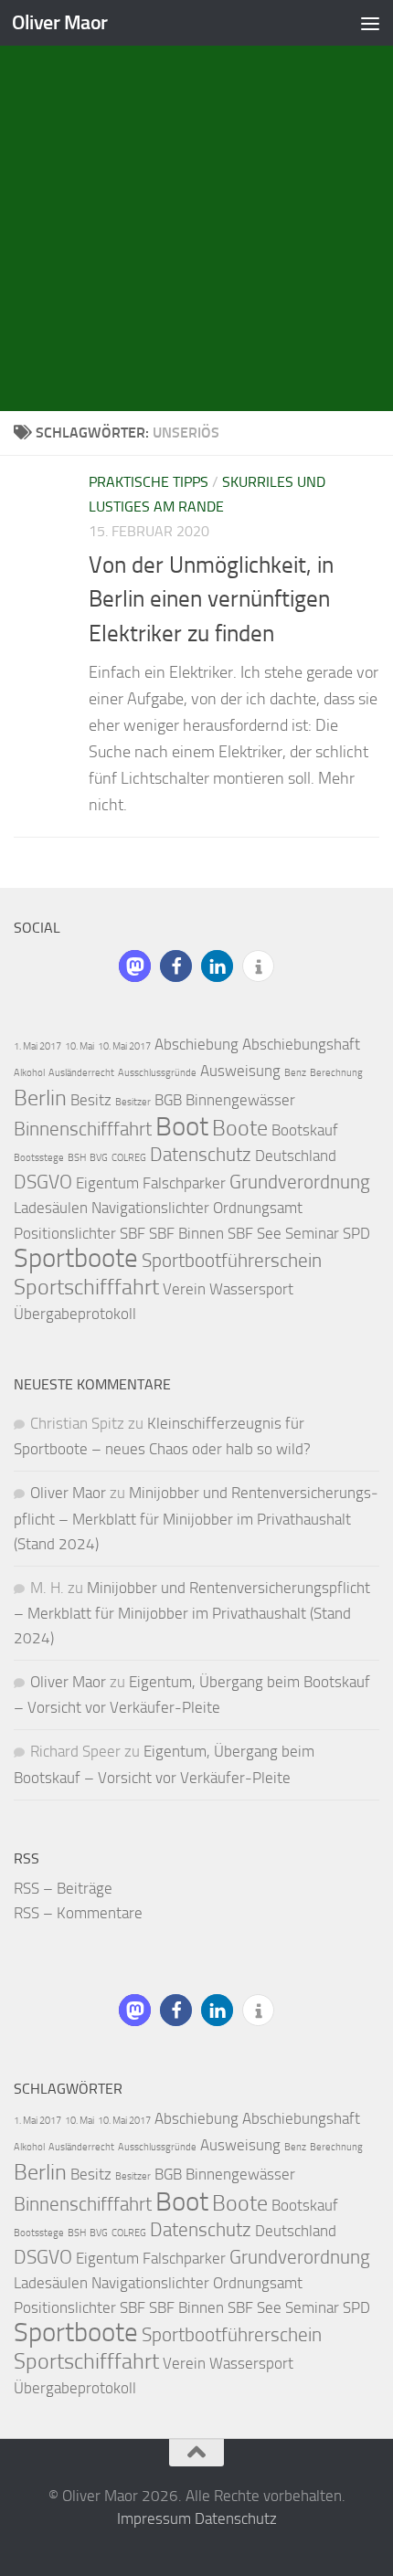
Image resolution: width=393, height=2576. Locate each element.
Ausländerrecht (81, 1073)
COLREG (129, 1158)
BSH (77, 1158)
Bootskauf (305, 1130)
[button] (135, 966)
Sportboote (76, 1258)
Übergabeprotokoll (75, 1314)
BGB (168, 1100)
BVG (99, 1158)
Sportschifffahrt (86, 1287)
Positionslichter (65, 1233)
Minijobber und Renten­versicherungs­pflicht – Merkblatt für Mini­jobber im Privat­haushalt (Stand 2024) (196, 1518)
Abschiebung (196, 1044)
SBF (133, 1233)
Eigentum (107, 1183)
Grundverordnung (300, 1182)
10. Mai (80, 1046)
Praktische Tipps (149, 482)
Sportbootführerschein (232, 1261)
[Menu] (370, 23)
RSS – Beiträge (63, 1888)
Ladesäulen (51, 1208)
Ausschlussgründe (157, 1073)
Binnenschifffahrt (83, 1129)
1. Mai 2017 (37, 1046)
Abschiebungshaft (301, 1044)
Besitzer (133, 1102)
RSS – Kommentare (78, 1913)
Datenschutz (201, 1155)
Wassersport (251, 1289)
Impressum (154, 2518)
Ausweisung (240, 1071)
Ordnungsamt (258, 1208)
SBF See (255, 1233)
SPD (356, 1233)
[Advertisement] (196, 206)
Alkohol (29, 1073)
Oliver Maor (60, 22)
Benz (295, 1073)
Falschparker (184, 1183)
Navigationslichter (150, 1208)
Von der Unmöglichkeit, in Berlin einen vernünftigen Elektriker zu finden (211, 599)
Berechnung (336, 1073)
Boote (240, 1128)
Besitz (91, 1100)
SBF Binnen (186, 1233)
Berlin (40, 1098)
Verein (184, 1289)
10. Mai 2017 (124, 1046)
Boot (182, 1127)
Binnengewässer (240, 1100)
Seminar (312, 1233)
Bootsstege (39, 1158)
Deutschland (296, 1156)
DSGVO (43, 1182)
